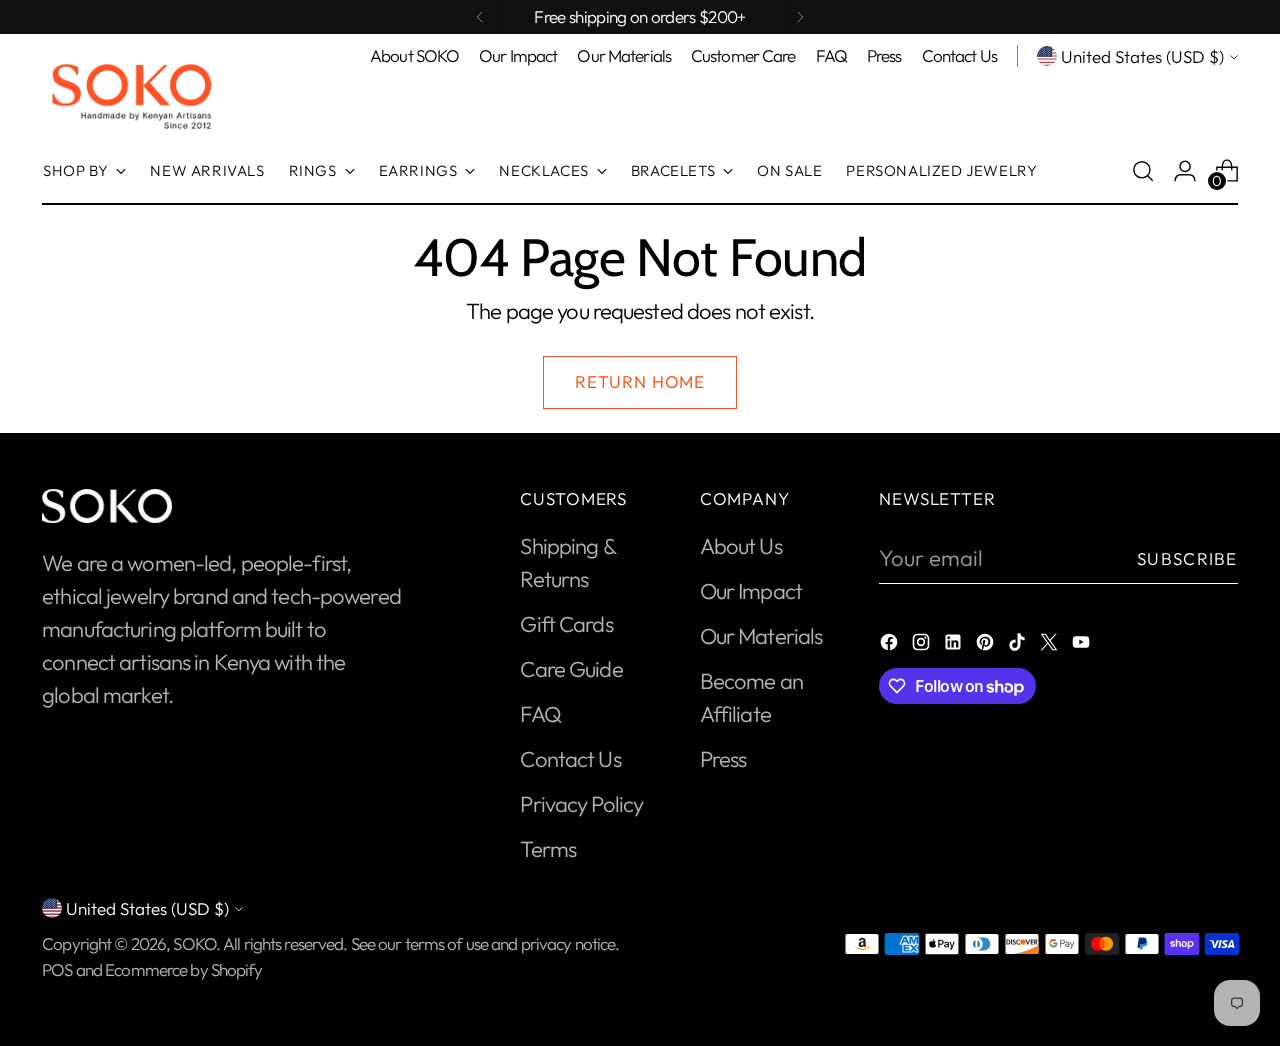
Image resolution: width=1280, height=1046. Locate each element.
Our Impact (751, 591)
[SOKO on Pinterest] (987, 644)
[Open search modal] (1143, 171)
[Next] (800, 17)
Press (723, 759)
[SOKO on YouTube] (1083, 644)
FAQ (540, 714)
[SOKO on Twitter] (1051, 644)
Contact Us (570, 759)
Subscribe (1187, 558)
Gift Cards (566, 624)
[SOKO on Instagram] (923, 644)
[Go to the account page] (1185, 171)
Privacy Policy (581, 804)
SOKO (194, 943)
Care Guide (571, 669)
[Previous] (480, 17)
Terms (548, 849)
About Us (741, 546)
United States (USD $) (1142, 56)
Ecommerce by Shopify (183, 969)
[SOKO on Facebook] (891, 644)
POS (57, 969)
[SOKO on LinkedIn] (955, 644)
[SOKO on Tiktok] (1019, 644)
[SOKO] (132, 95)
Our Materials (761, 636)
